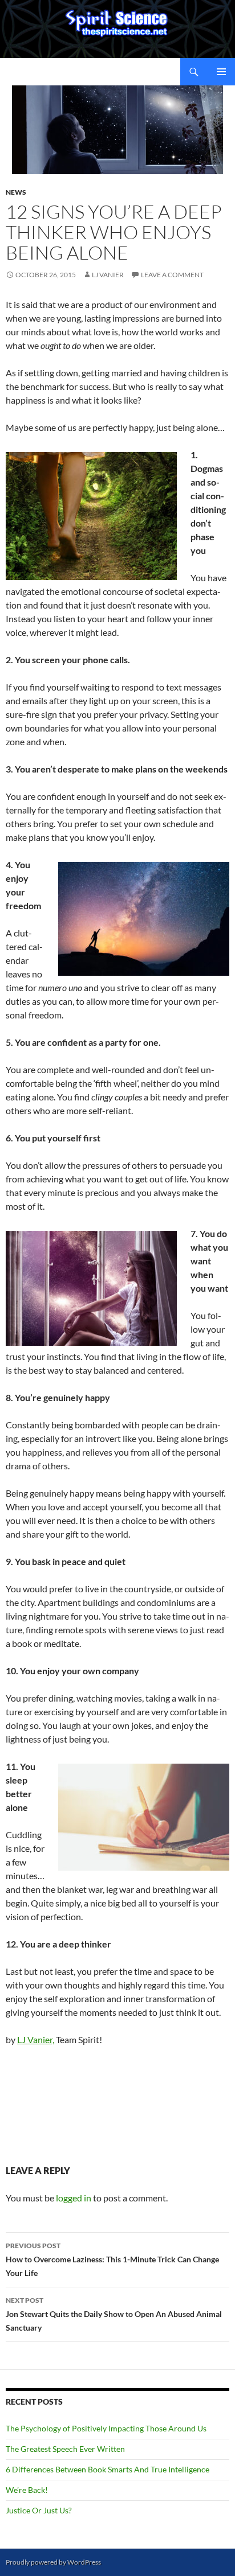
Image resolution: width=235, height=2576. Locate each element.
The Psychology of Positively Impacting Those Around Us (106, 2428)
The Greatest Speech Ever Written (65, 2449)
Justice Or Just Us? (39, 2510)
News (16, 192)
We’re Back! (27, 2490)
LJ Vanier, (36, 2039)
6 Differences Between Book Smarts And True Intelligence (108, 2469)
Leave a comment (172, 275)
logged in (74, 2198)
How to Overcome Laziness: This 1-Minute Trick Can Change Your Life (112, 2259)
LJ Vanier (108, 275)
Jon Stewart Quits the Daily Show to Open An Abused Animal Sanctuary (114, 2314)
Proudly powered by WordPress (53, 2562)
